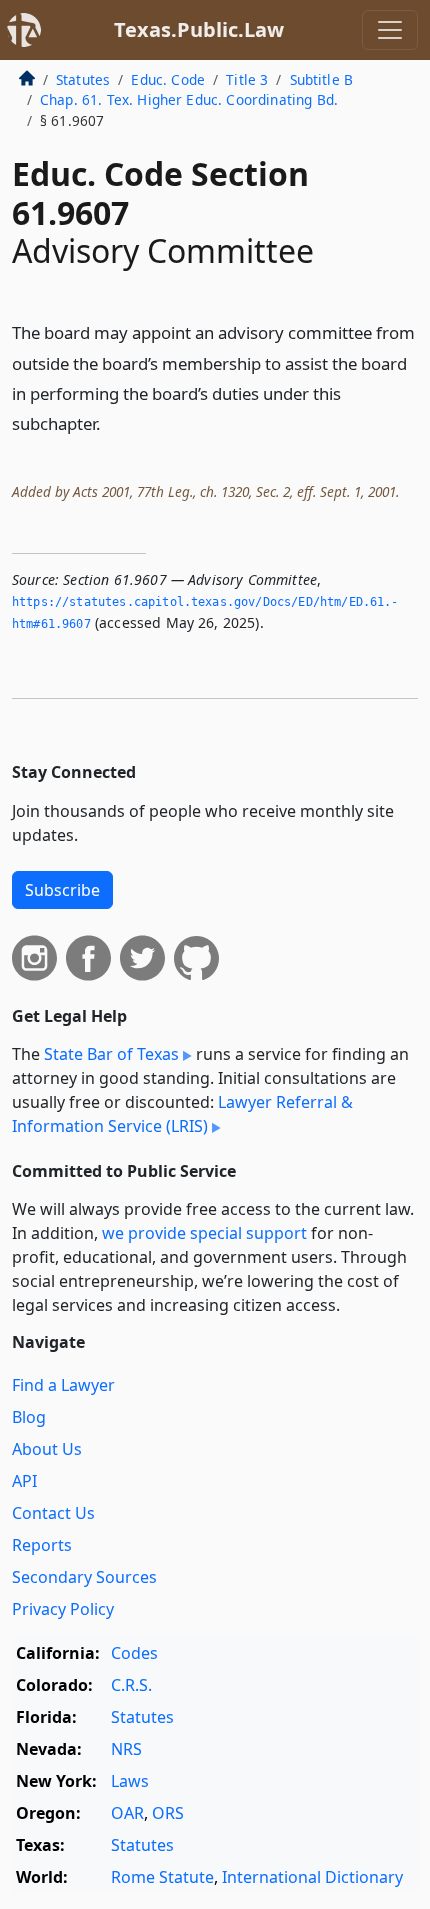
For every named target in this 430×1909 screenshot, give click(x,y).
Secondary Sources (84, 1577)
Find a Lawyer (63, 1385)
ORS (168, 1813)
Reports (42, 1545)
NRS (126, 1749)
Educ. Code (168, 79)
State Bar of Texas (111, 1054)
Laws (130, 1781)
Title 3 (247, 79)
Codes (134, 1653)
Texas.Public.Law (199, 29)
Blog (29, 1417)
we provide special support (204, 1233)
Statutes (83, 79)
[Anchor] (112, 422)
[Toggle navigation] (390, 30)
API (24, 1481)
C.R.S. (131, 1685)
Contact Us (53, 1513)
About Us (47, 1449)
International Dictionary (312, 1877)
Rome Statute (162, 1877)
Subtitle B (322, 79)
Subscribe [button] (62, 890)
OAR (127, 1813)
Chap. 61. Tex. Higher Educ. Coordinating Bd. (189, 99)
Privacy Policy (63, 1609)
